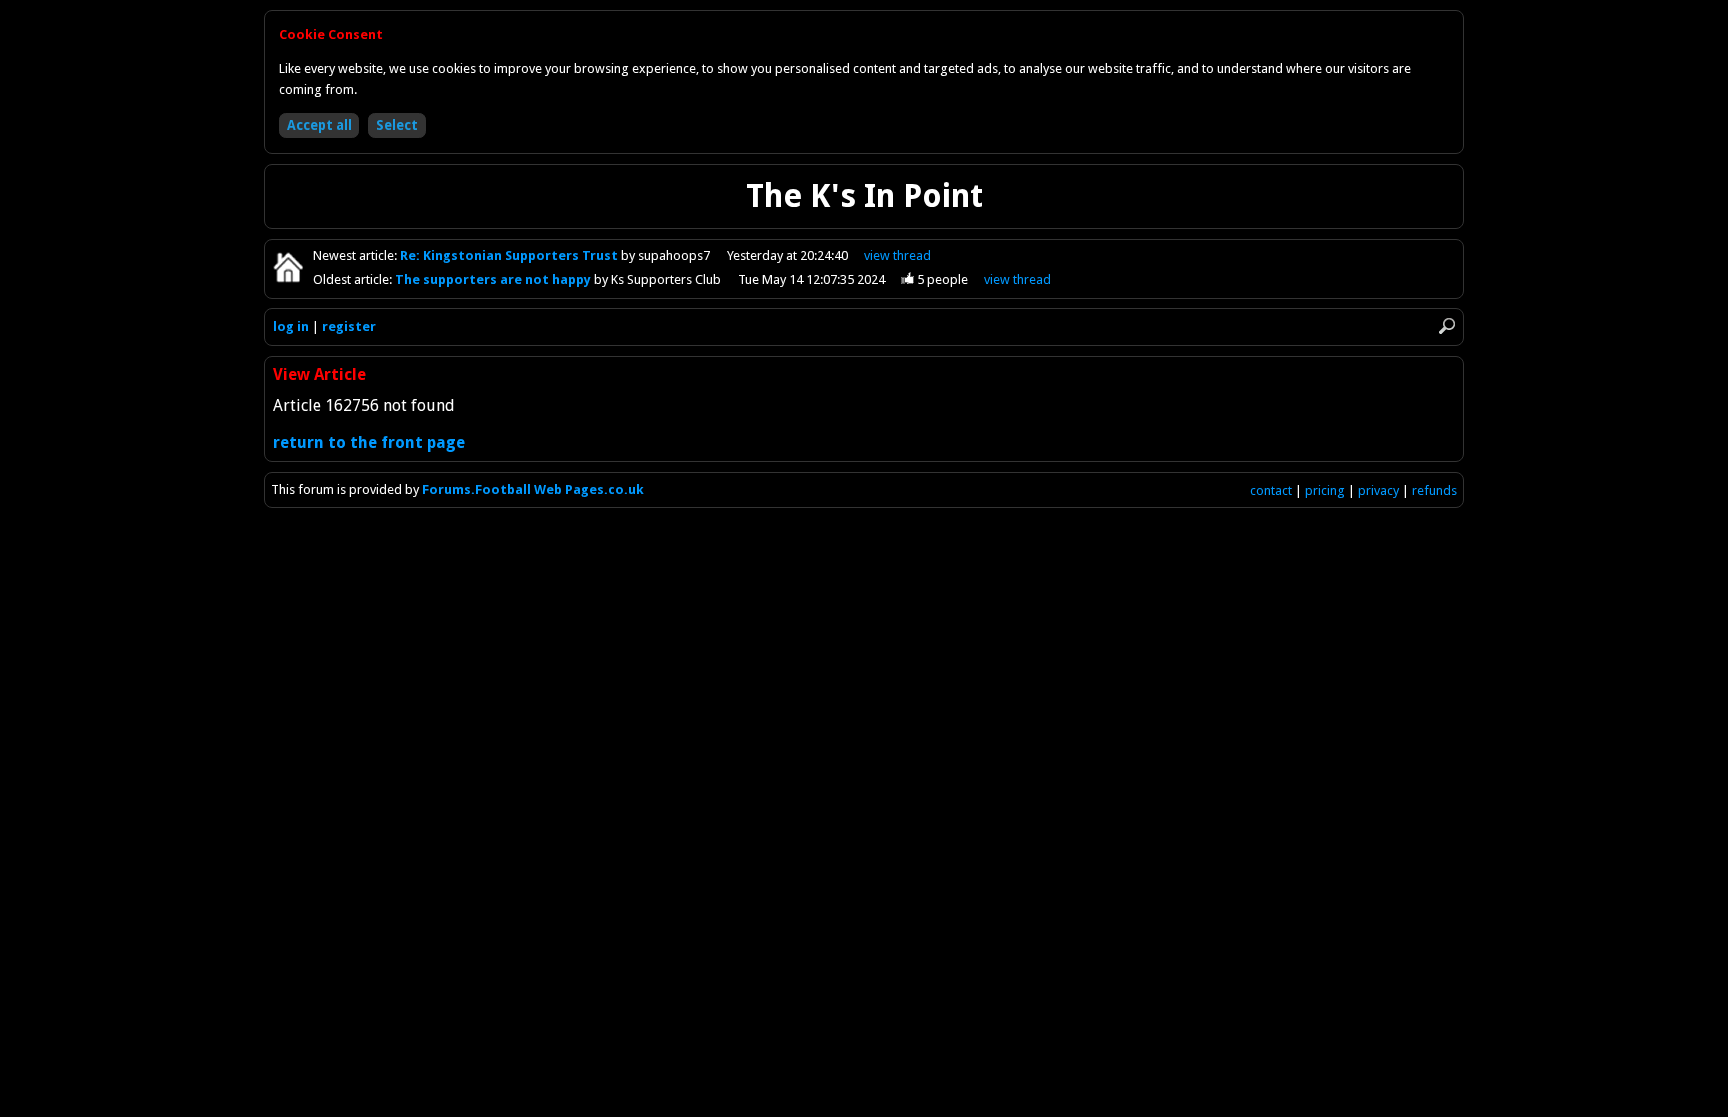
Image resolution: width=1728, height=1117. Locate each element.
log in (291, 326)
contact (1271, 490)
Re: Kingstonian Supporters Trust (510, 255)
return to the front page (369, 442)
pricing (1325, 490)
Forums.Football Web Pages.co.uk (533, 489)
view (897, 255)
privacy (1378, 490)
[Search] (1447, 326)
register (349, 326)
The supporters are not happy (494, 279)
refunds (1434, 490)
